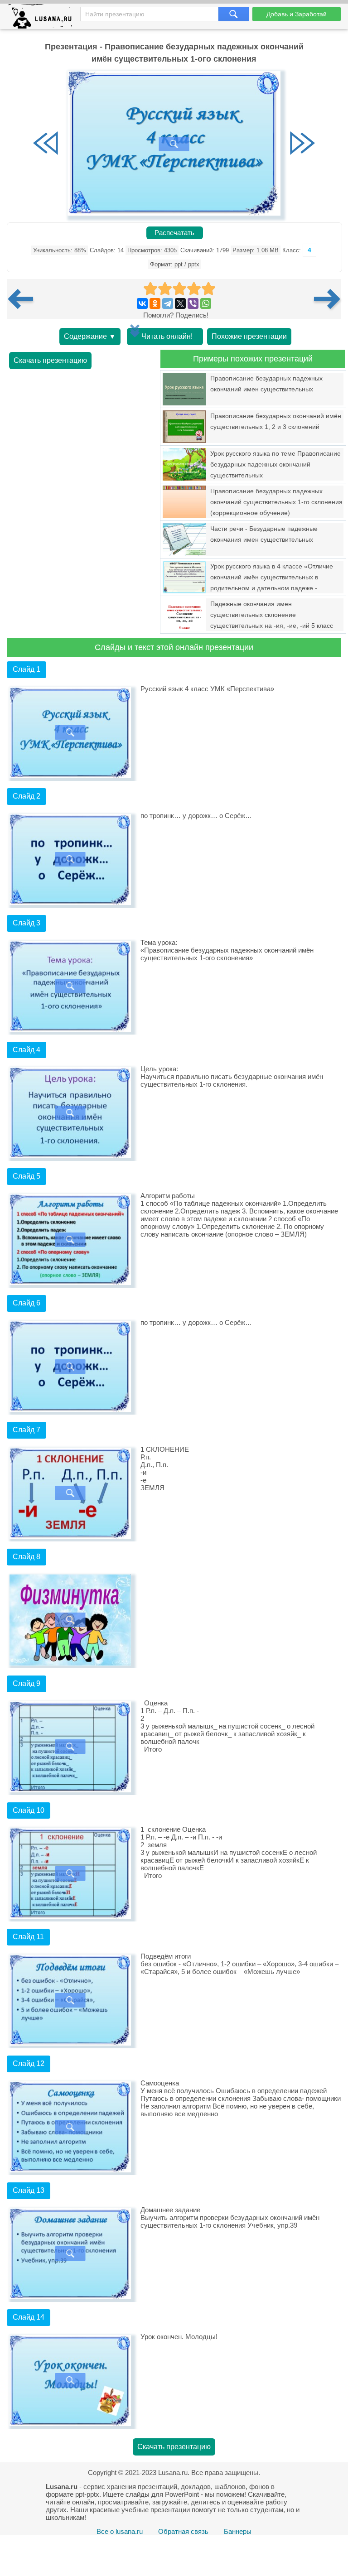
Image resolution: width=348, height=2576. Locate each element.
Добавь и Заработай (297, 14)
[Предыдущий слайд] (46, 144)
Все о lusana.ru (120, 2531)
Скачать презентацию (50, 360)
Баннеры (238, 2531)
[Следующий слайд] (302, 144)
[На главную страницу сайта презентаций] (44, 18)
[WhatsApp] (206, 303)
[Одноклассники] (155, 303)
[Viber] (193, 303)
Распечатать (174, 233)
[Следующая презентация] (328, 299)
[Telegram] (168, 303)
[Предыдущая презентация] (24, 299)
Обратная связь (183, 2531)
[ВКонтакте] (142, 303)
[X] (180, 303)
